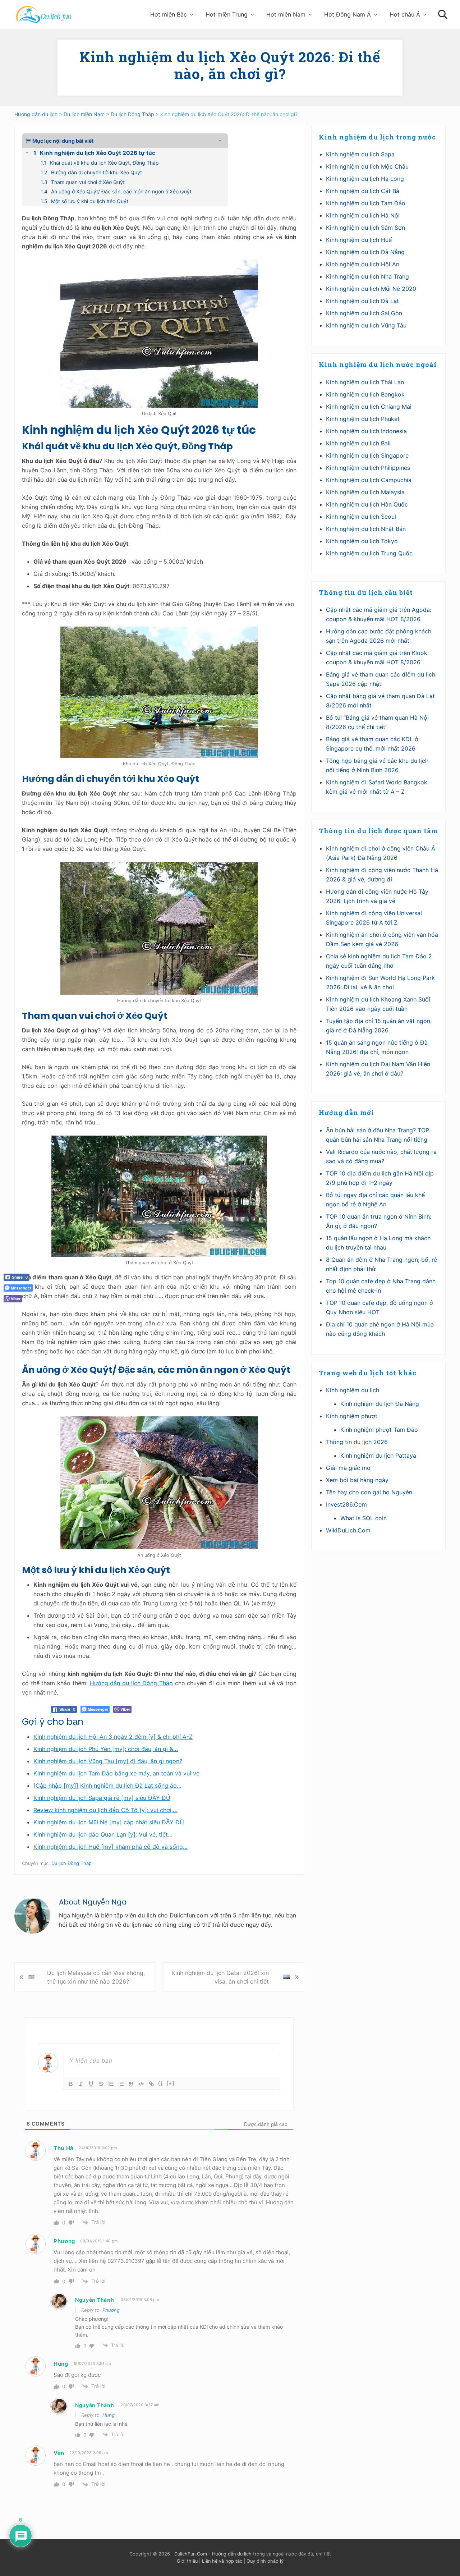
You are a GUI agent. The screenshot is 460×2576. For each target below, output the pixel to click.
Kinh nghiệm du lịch (353, 1390)
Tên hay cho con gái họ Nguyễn (369, 1492)
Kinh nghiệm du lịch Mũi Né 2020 (371, 289)
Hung (109, 2415)
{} (161, 2083)
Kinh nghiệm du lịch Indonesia (366, 431)
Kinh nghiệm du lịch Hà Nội (363, 215)
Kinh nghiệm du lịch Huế (359, 240)
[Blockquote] (131, 2084)
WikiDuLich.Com (348, 1530)
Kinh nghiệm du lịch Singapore (367, 455)
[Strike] (101, 2084)
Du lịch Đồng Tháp (72, 1863)
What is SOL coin (364, 1518)
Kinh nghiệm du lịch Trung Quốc (369, 553)
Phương (111, 2310)
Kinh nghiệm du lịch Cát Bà (363, 191)
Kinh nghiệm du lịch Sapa (360, 154)
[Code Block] (141, 2084)
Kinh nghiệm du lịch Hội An (363, 264)
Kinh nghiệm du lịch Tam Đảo (366, 203)
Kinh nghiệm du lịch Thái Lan (365, 382)
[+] (171, 2083)
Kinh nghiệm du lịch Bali (358, 443)
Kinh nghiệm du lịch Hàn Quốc (367, 504)
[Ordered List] (111, 2084)
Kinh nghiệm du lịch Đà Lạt (362, 301)
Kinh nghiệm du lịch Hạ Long (365, 179)
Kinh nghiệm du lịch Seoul (361, 517)
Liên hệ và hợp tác (222, 2561)
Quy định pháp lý (265, 2561)
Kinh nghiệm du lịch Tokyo (362, 541)
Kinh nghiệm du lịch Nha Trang (367, 276)
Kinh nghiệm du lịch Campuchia (369, 480)
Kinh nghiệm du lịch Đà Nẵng (365, 252)
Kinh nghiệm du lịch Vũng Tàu (366, 325)
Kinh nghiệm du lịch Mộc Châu (367, 166)
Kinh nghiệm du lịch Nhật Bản (366, 529)
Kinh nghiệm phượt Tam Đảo (379, 1430)
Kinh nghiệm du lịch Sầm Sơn (365, 228)
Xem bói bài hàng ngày (357, 1480)
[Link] (151, 2084)
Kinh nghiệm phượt (352, 1416)
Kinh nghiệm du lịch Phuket (363, 419)
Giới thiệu (187, 2561)
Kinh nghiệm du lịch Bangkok (365, 394)
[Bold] (71, 2084)
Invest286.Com (346, 1504)
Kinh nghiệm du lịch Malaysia (365, 492)
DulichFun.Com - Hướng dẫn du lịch (213, 2554)
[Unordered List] (121, 2084)
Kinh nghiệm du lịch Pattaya (378, 1456)
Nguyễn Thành (95, 2300)
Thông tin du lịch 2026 (357, 1442)
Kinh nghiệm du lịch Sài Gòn (364, 313)
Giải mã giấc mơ (348, 1468)
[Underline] (91, 2084)
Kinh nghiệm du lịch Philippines (368, 468)
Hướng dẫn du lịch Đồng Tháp (132, 1683)
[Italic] (81, 2084)
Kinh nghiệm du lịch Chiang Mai (369, 407)
